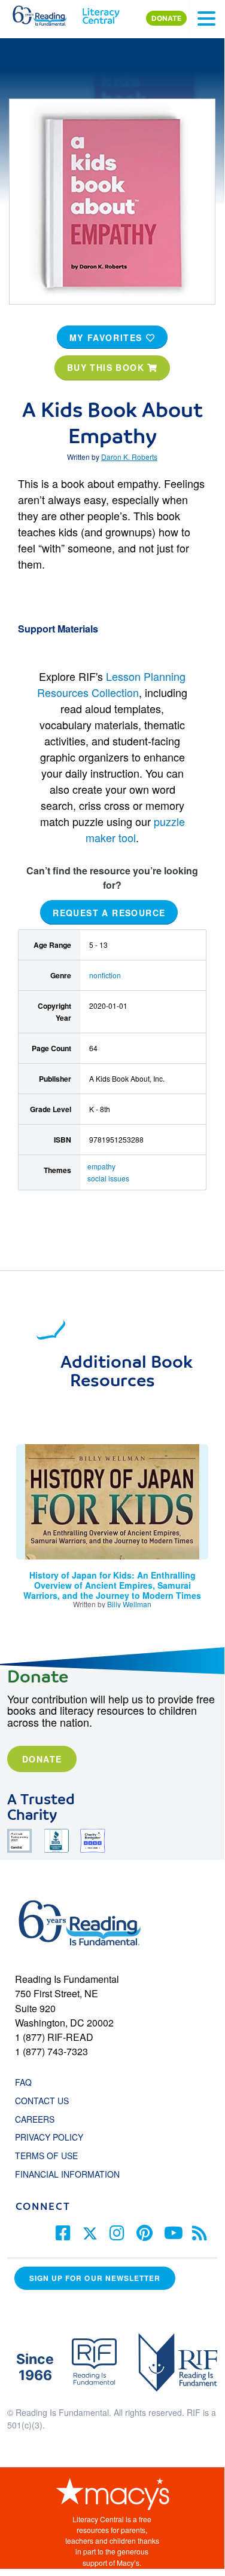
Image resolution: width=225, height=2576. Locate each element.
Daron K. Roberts (129, 457)
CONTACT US (45, 2101)
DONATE (166, 18)
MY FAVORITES (108, 337)
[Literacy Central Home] (101, 13)
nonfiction (105, 975)
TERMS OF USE (52, 2156)
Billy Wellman (129, 1604)
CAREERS (35, 2119)
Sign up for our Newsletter (95, 2278)
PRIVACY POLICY (49, 2137)
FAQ (23, 2082)
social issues (108, 1178)
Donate (42, 1759)
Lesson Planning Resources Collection (111, 684)
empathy (101, 1166)
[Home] (46, 13)
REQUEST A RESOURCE (109, 913)
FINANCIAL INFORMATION (67, 2174)
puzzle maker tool (135, 829)
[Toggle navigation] (206, 19)
